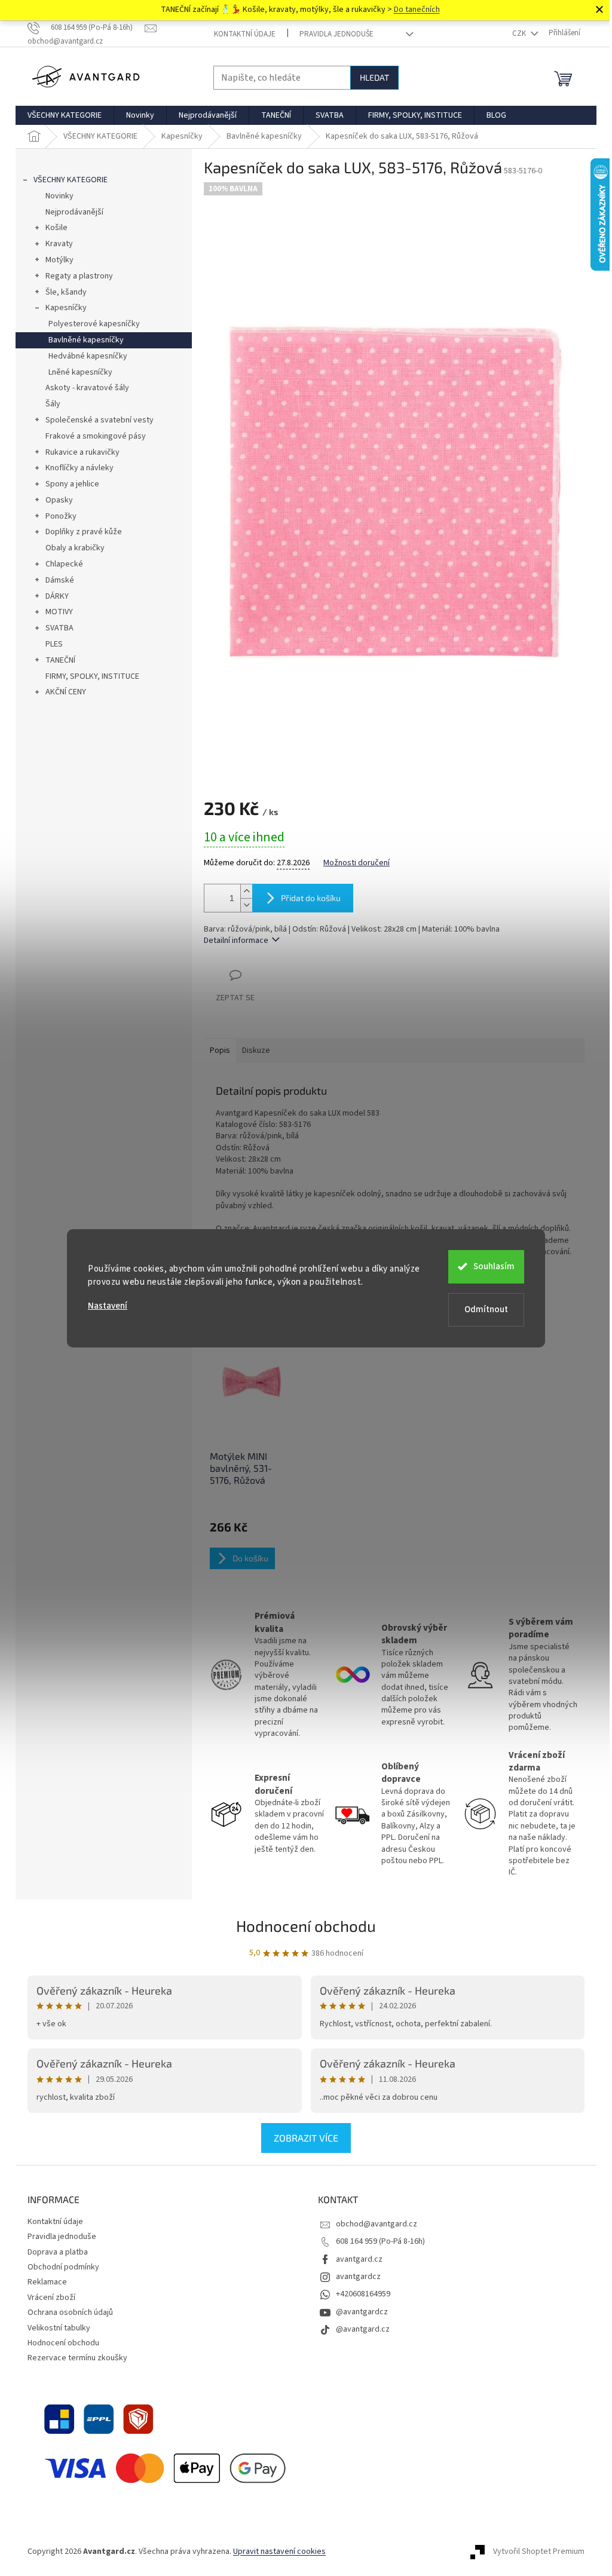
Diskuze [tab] (256, 1050)
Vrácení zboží (51, 2298)
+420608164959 (363, 2294)
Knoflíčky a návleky (79, 468)
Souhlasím (494, 1266)
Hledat (374, 77)
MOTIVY (59, 612)
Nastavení (108, 1306)
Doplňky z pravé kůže (84, 532)
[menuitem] (65, 115)
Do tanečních (417, 10)
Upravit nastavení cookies (279, 2552)
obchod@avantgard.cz (377, 2224)
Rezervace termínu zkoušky (77, 2358)
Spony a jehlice (72, 484)
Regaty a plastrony (79, 276)
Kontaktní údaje (245, 34)
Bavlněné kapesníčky (86, 340)
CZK (520, 33)
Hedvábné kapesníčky (88, 356)
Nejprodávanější (74, 212)
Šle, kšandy (66, 292)
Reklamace (47, 2282)
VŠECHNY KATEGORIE (71, 180)
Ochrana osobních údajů (70, 2312)
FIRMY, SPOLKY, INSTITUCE (92, 676)
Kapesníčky (66, 308)
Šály (53, 404)
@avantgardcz (362, 2312)
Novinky (59, 196)
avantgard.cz (359, 2259)
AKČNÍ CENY (66, 692)
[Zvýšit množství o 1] (246, 891)
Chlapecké (64, 564)
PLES (54, 644)
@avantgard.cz (363, 2329)
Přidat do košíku (311, 898)
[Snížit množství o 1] (246, 905)
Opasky (59, 500)
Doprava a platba (58, 2252)
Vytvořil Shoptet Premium (539, 2552)
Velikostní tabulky (59, 2328)
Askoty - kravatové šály (87, 388)
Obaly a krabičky (75, 548)
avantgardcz (358, 2277)
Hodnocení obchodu (306, 1926)
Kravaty (59, 244)
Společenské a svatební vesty (100, 420)
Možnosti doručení (357, 863)
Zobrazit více (306, 2138)
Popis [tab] (220, 1050)
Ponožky (61, 516)
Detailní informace (236, 941)
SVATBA (59, 628)
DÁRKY (57, 596)
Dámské (60, 580)
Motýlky (59, 260)
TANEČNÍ (60, 660)
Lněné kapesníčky (80, 372)
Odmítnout (486, 1310)
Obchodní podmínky (63, 2267)
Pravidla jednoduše (336, 34)
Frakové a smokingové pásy (96, 436)
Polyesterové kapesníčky (94, 324)
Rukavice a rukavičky (82, 452)
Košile (56, 228)
